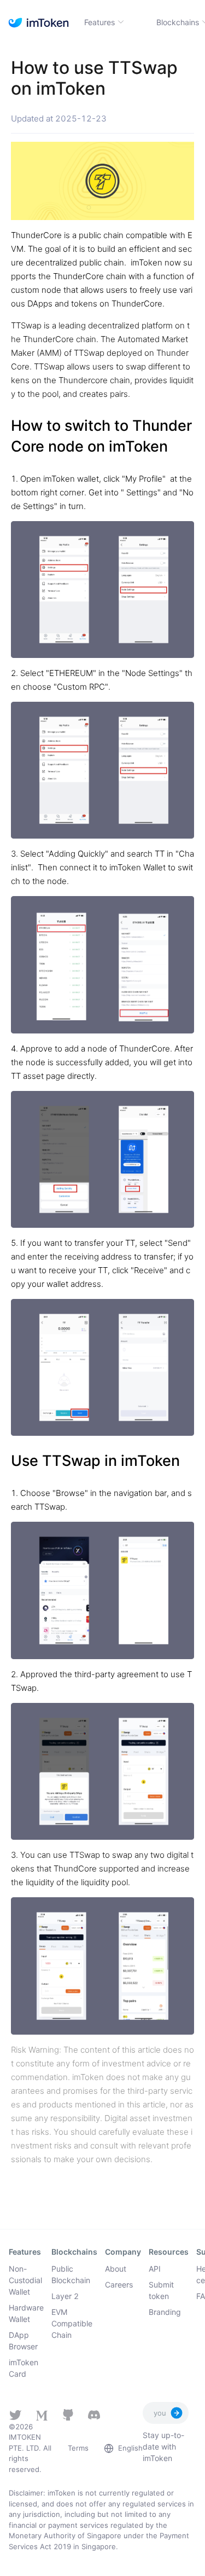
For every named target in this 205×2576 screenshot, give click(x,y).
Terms (78, 2448)
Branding (165, 2312)
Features (99, 22)
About (116, 2269)
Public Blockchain (71, 2274)
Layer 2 (65, 2296)
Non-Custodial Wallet (25, 2280)
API (155, 2269)
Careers (119, 2285)
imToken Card (24, 2368)
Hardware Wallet (26, 2313)
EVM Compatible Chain (72, 2323)
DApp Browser (23, 2341)
